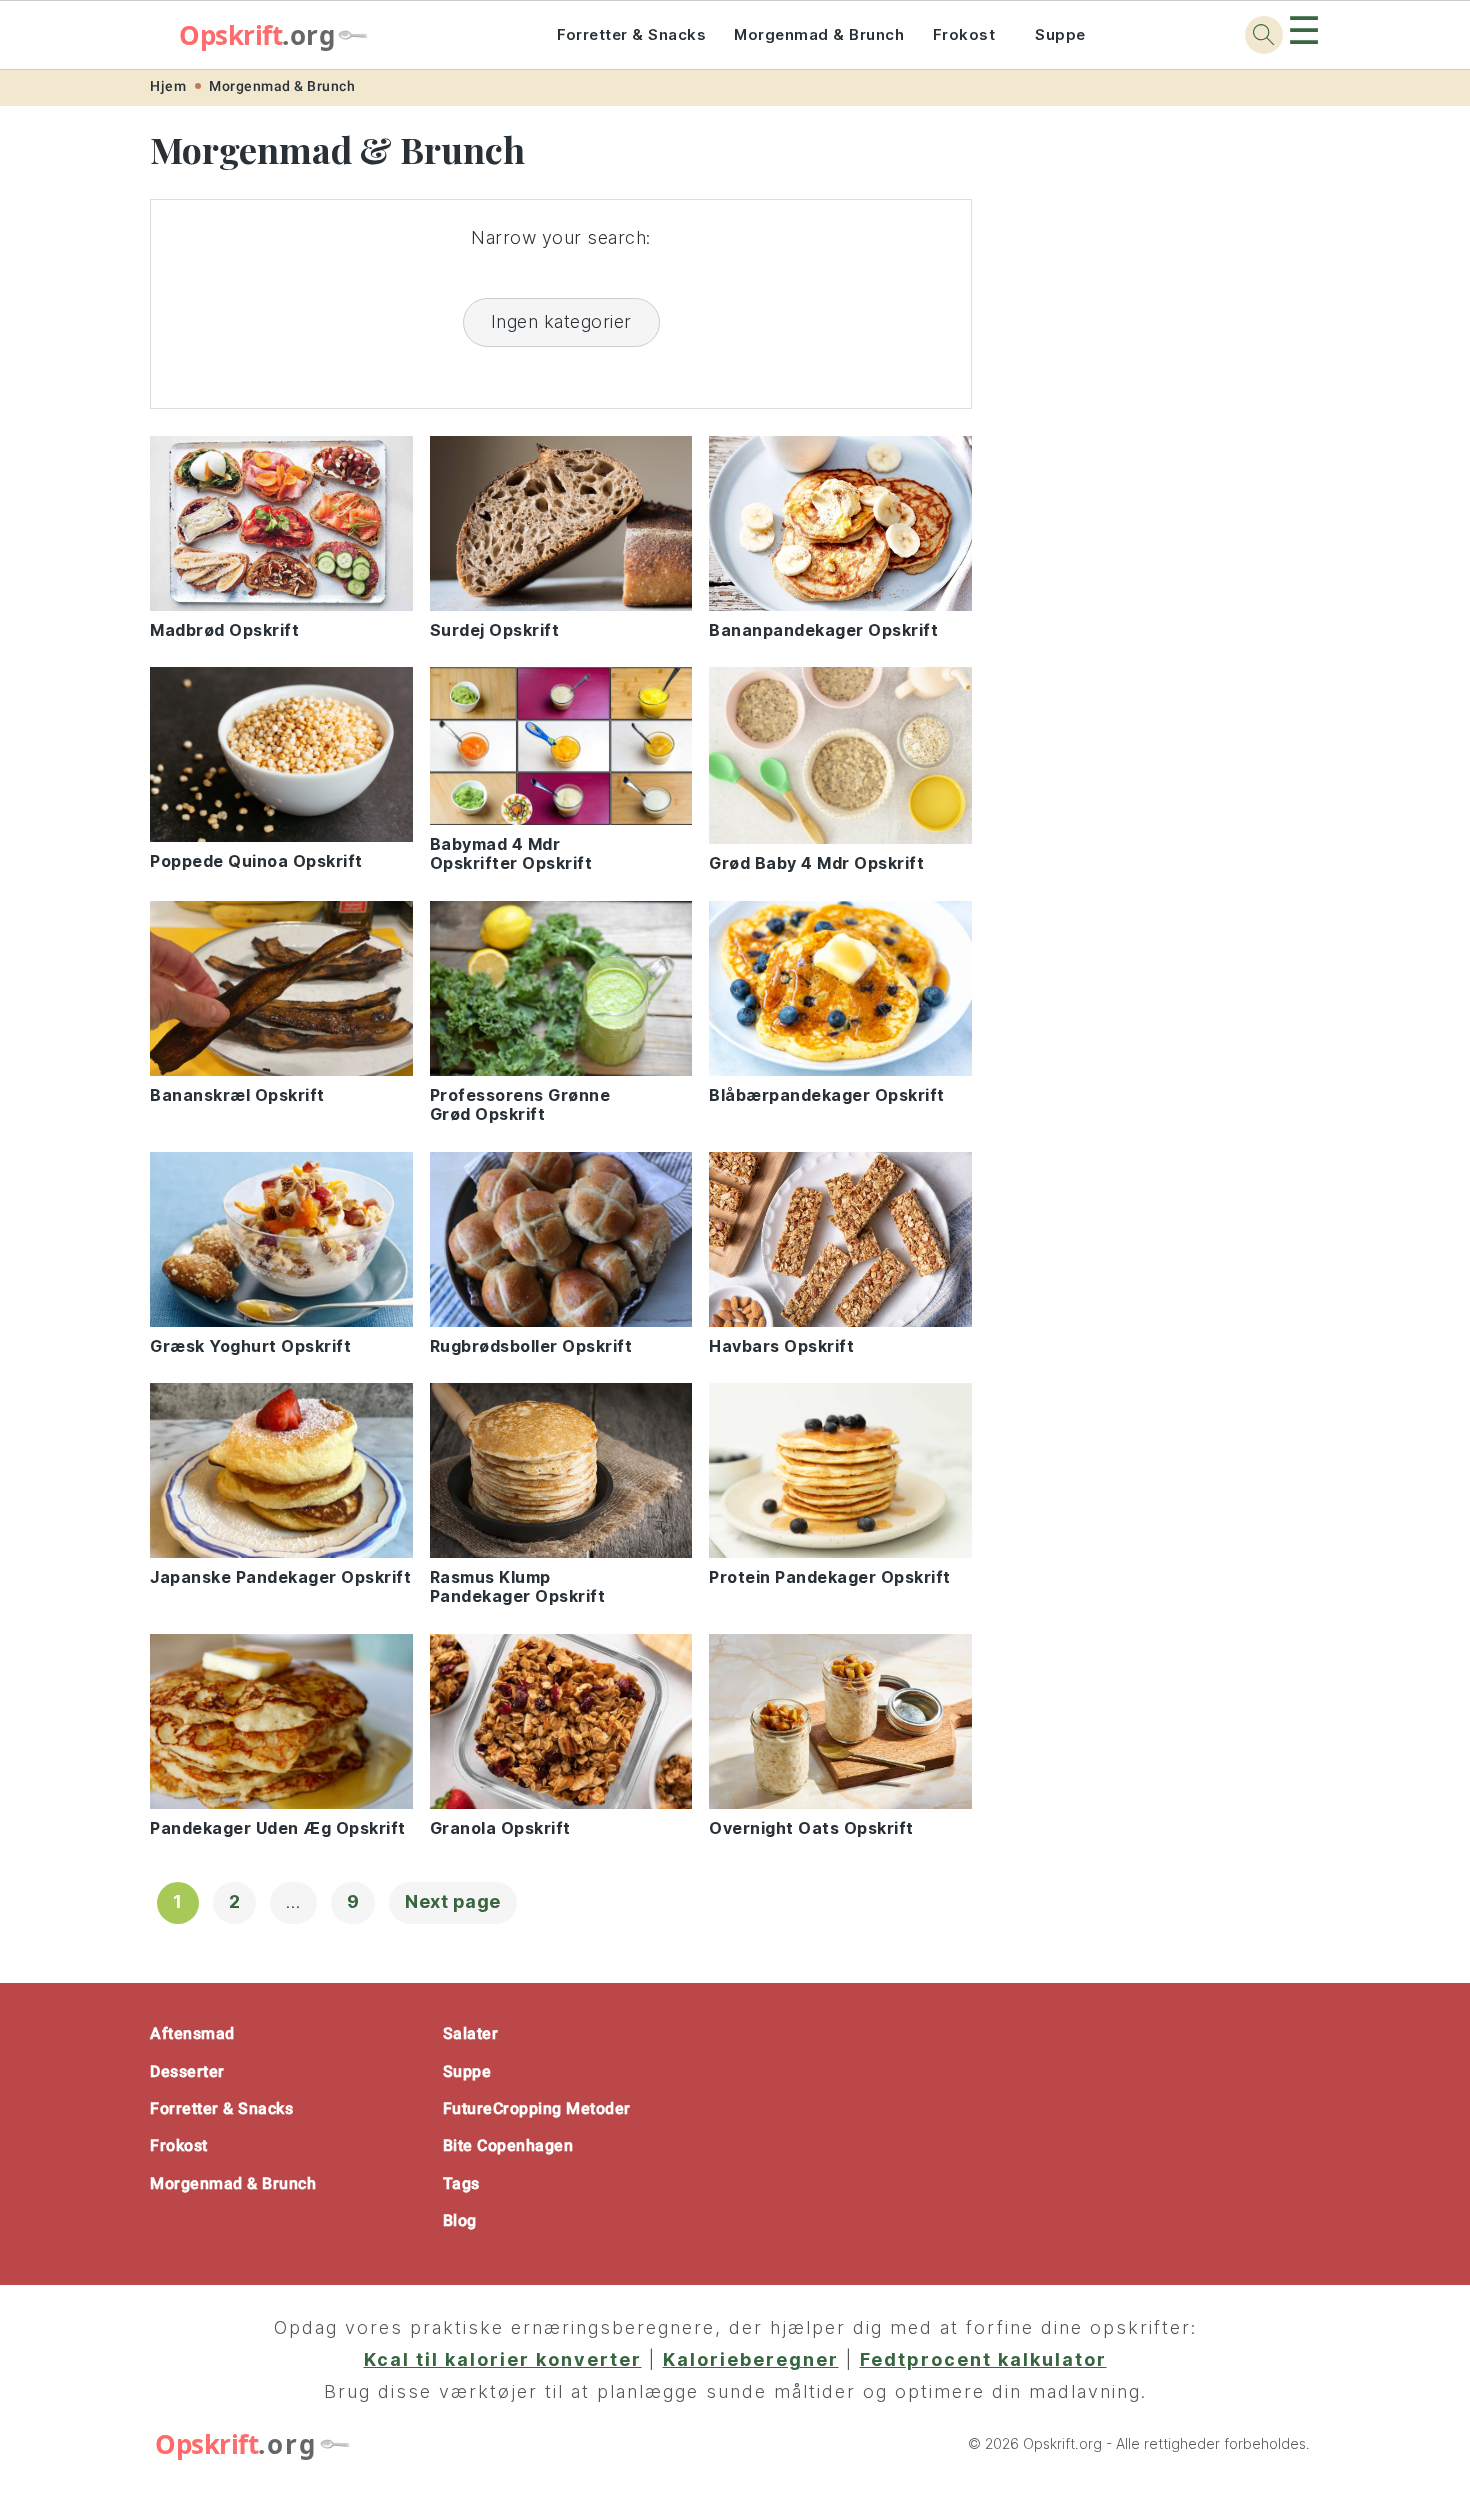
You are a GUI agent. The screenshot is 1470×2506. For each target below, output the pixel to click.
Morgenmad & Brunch (819, 34)
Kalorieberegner (751, 2359)
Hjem (168, 86)
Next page (453, 1901)
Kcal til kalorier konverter (503, 2359)
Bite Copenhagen (508, 2145)
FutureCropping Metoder (537, 2108)
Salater (471, 2033)
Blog (460, 2220)
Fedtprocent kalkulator (983, 2359)
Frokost (964, 34)
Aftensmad (192, 2033)
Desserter (187, 2071)
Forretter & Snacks (631, 34)
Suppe (1060, 34)
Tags (461, 2183)
